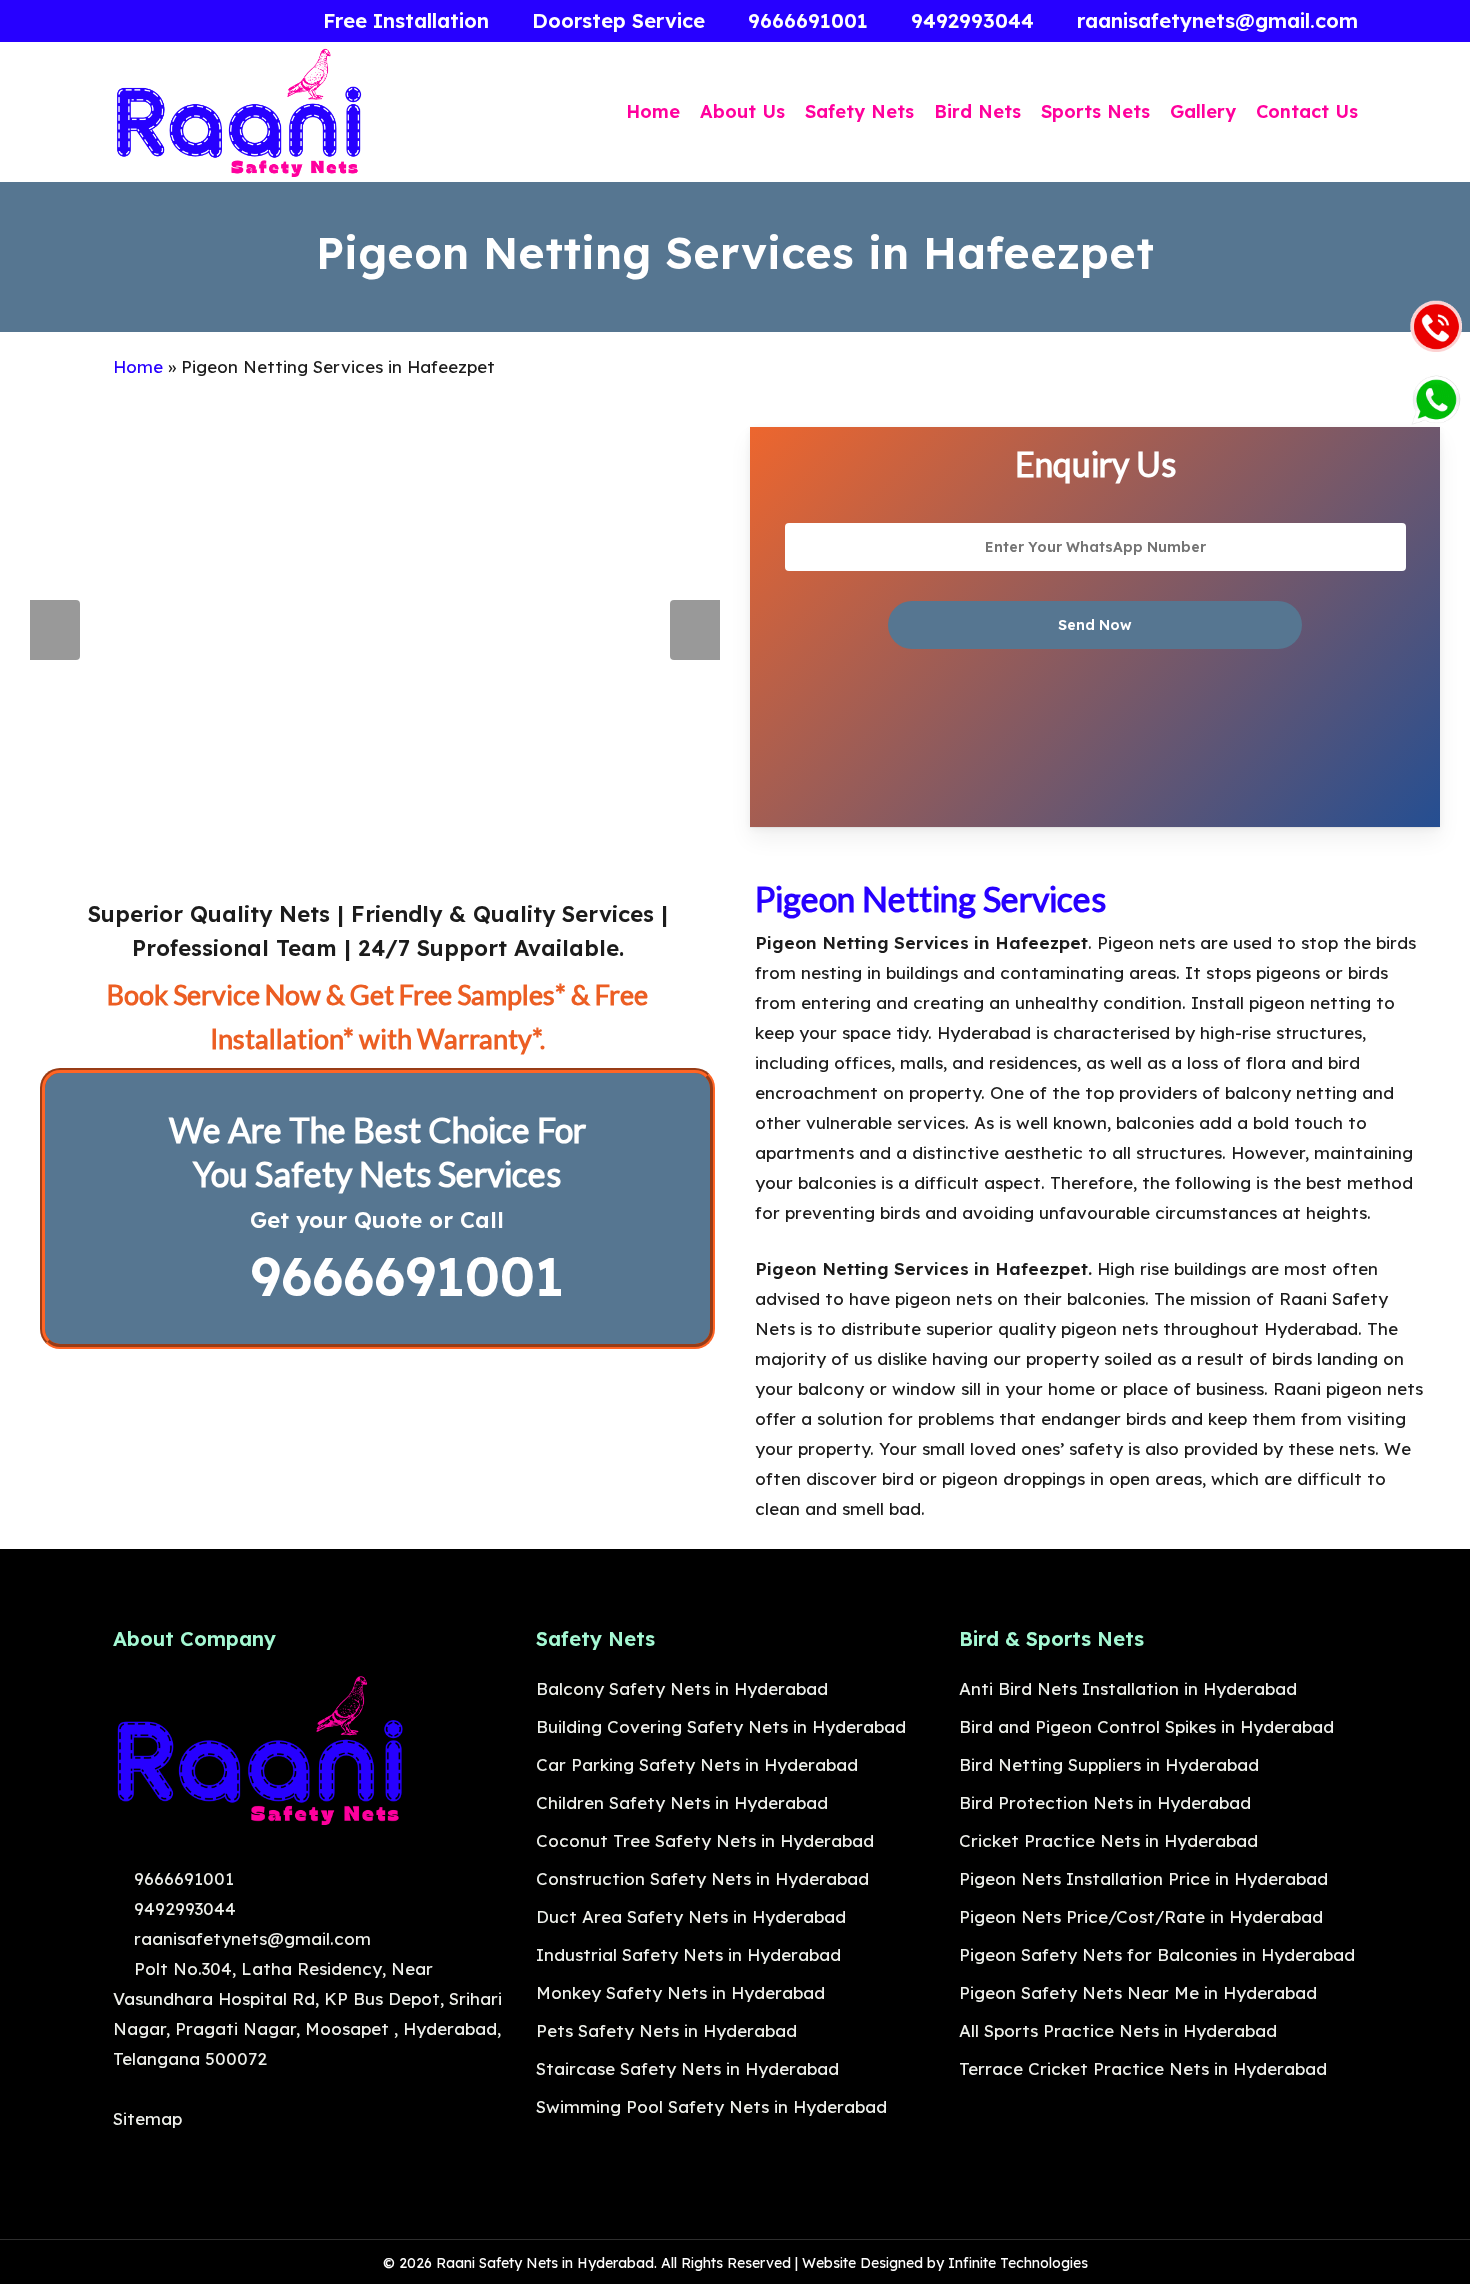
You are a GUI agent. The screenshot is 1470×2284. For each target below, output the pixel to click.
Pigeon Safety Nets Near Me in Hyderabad (1138, 1992)
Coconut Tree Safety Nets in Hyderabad (705, 1840)
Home (138, 366)
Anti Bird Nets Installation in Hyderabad (1128, 1688)
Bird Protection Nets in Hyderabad (1105, 1802)
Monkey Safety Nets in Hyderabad (680, 1992)
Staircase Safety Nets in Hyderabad (687, 2068)
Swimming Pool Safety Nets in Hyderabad (711, 2106)
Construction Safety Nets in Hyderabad (702, 1878)
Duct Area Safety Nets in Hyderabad (691, 1916)
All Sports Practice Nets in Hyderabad (1118, 2030)
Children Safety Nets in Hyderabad (682, 1802)
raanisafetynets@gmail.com (250, 1938)
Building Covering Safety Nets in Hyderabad (721, 1726)
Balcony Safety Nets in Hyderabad (682, 1688)
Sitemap (147, 2118)
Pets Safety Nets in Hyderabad (666, 2030)
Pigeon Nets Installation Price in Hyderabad (1143, 1878)
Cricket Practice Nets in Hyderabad (1108, 1840)
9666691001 (398, 1276)
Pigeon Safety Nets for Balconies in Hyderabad (1157, 1954)
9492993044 (182, 1908)
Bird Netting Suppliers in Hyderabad (1109, 1764)
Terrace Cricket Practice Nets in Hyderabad (1143, 2068)
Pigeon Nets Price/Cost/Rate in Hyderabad (1141, 1916)
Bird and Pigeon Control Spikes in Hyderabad (1146, 1726)
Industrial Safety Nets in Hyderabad (688, 1954)
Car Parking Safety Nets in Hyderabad (697, 1764)
